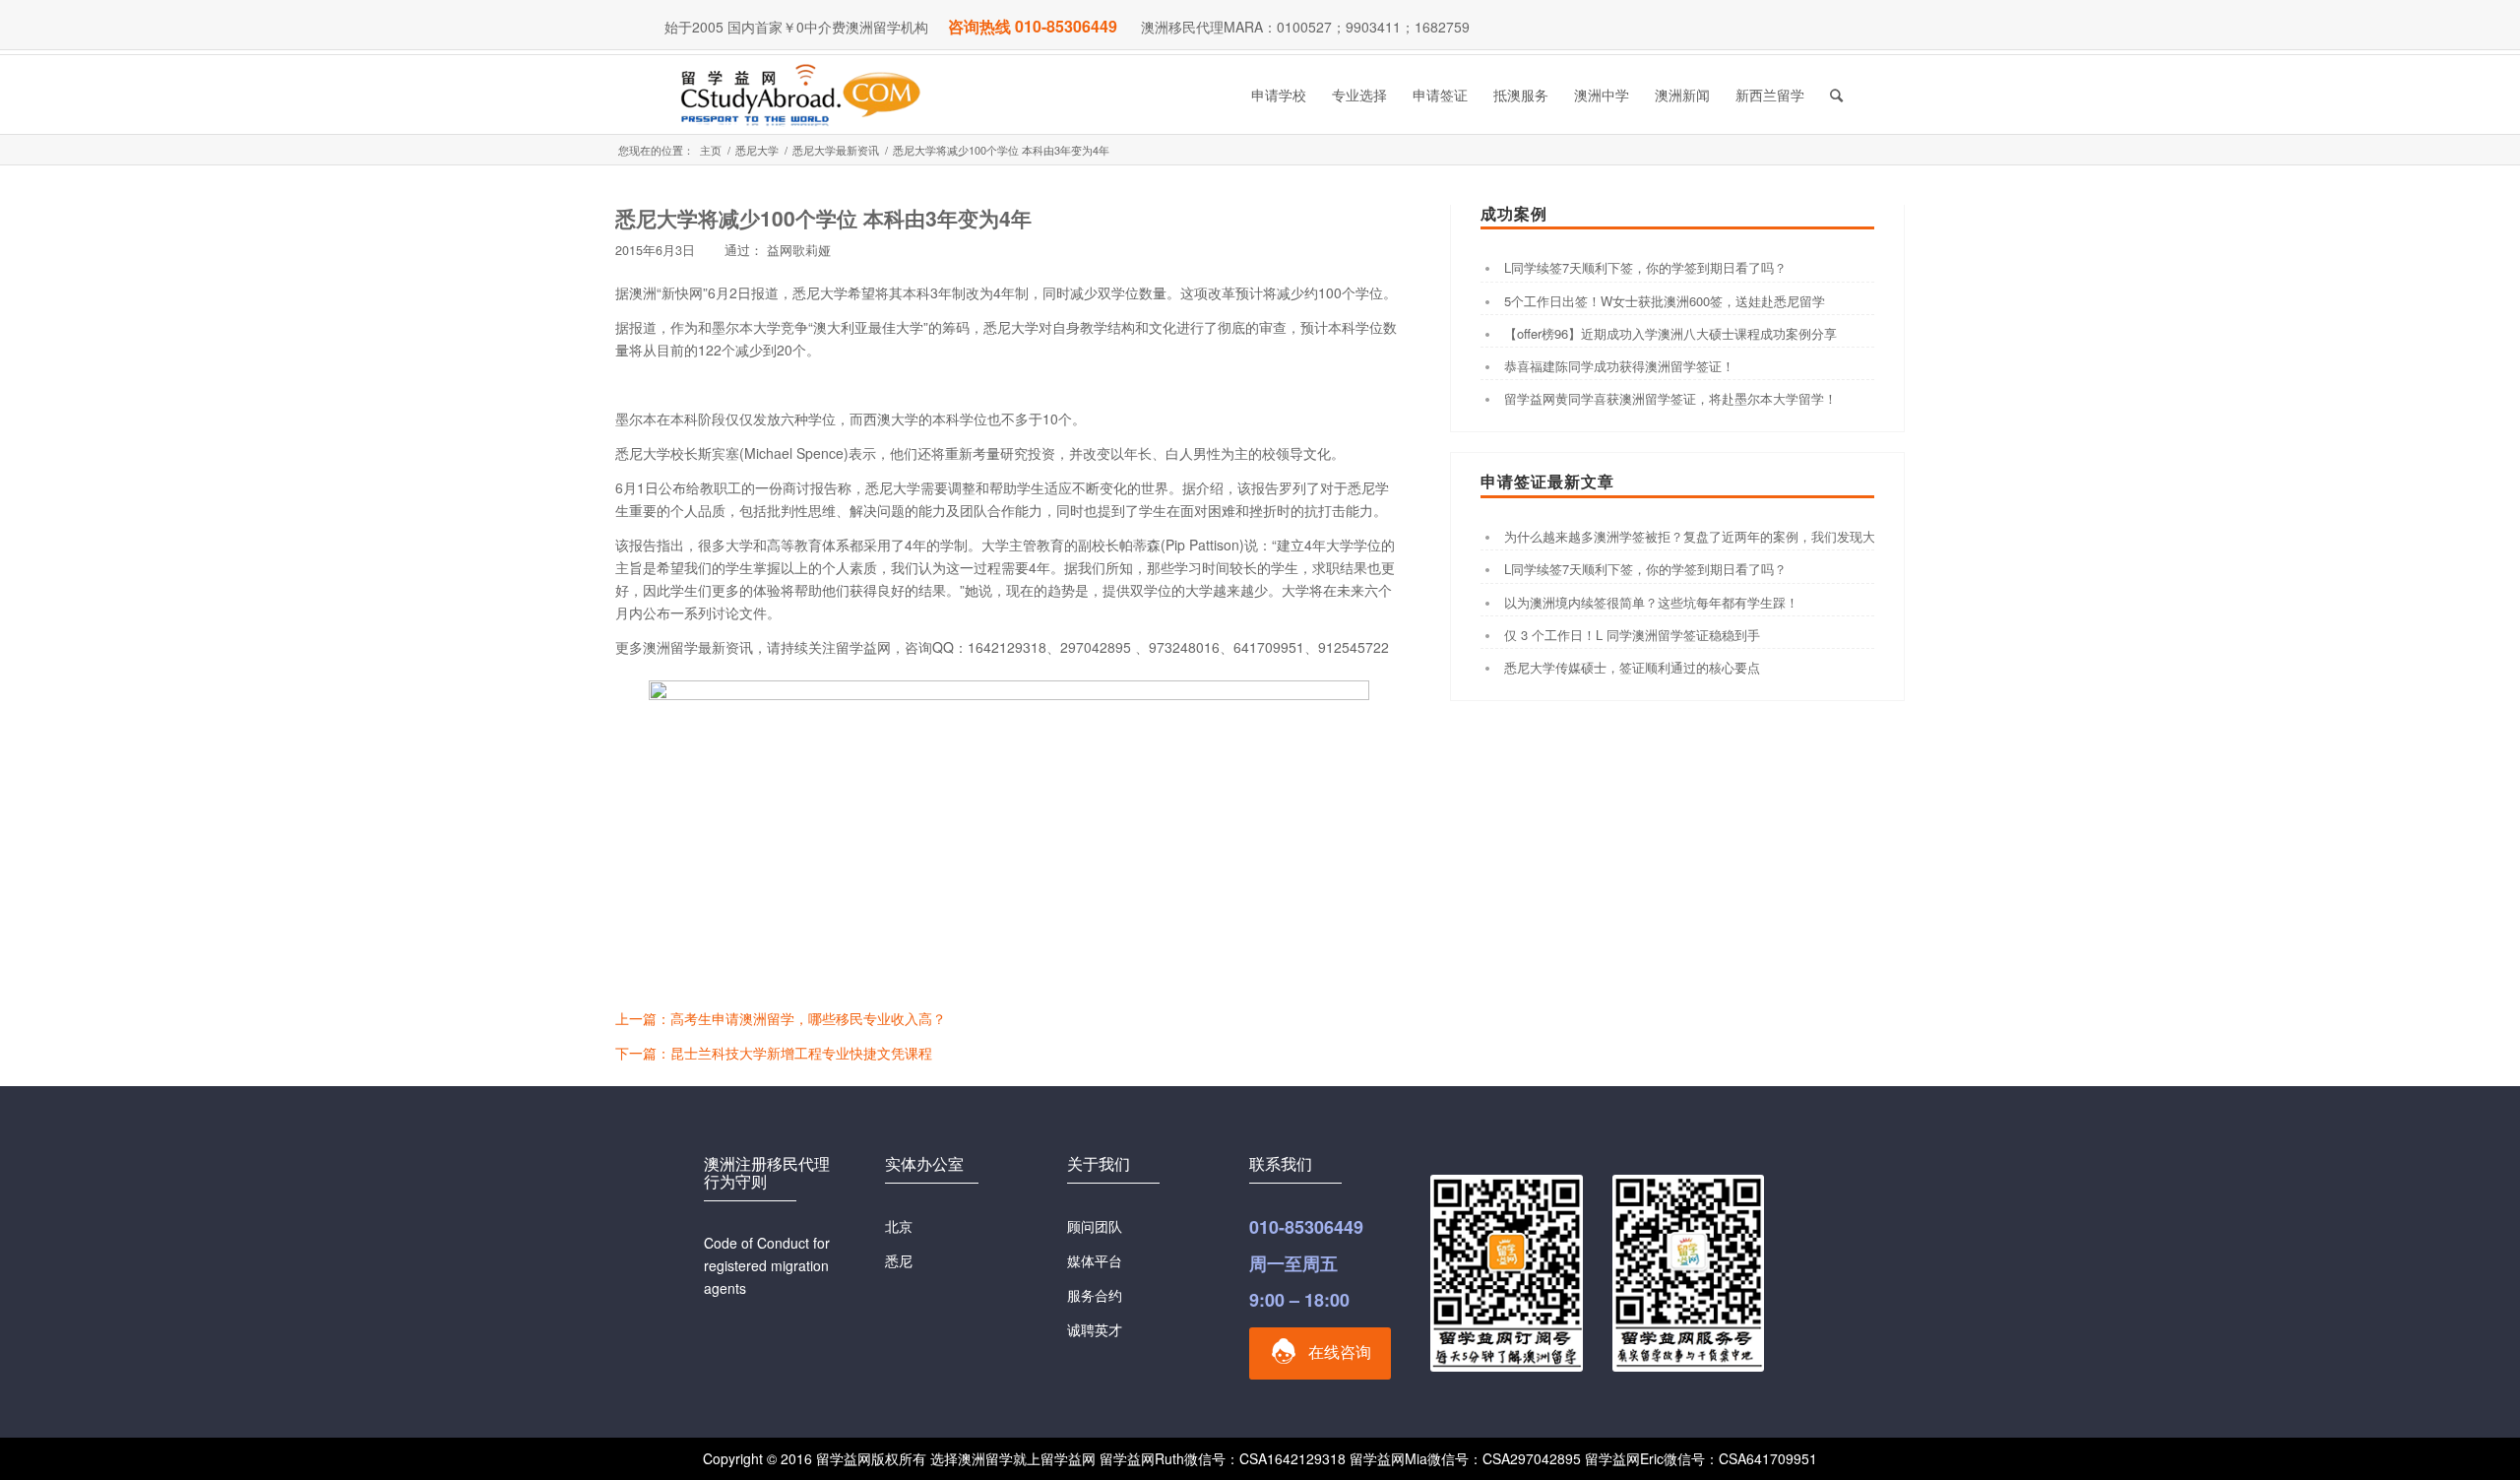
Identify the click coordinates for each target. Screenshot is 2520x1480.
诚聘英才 (1095, 1329)
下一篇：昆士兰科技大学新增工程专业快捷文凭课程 (774, 1053)
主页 (711, 150)
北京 (899, 1226)
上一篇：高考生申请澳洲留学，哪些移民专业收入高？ (781, 1018)
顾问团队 (1095, 1226)
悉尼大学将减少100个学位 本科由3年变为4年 (823, 218)
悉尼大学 (757, 150)
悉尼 (899, 1260)
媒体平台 (1095, 1260)
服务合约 (1095, 1295)
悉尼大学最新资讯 (836, 150)
